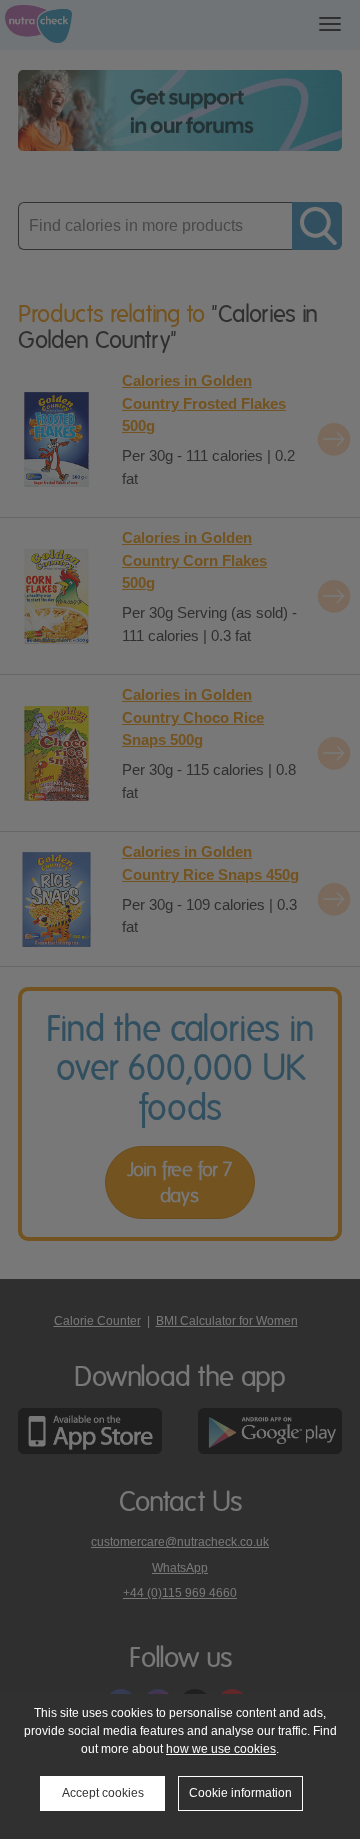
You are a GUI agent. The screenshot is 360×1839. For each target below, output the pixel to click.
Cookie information (240, 1793)
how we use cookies (221, 1749)
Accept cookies (103, 1793)
